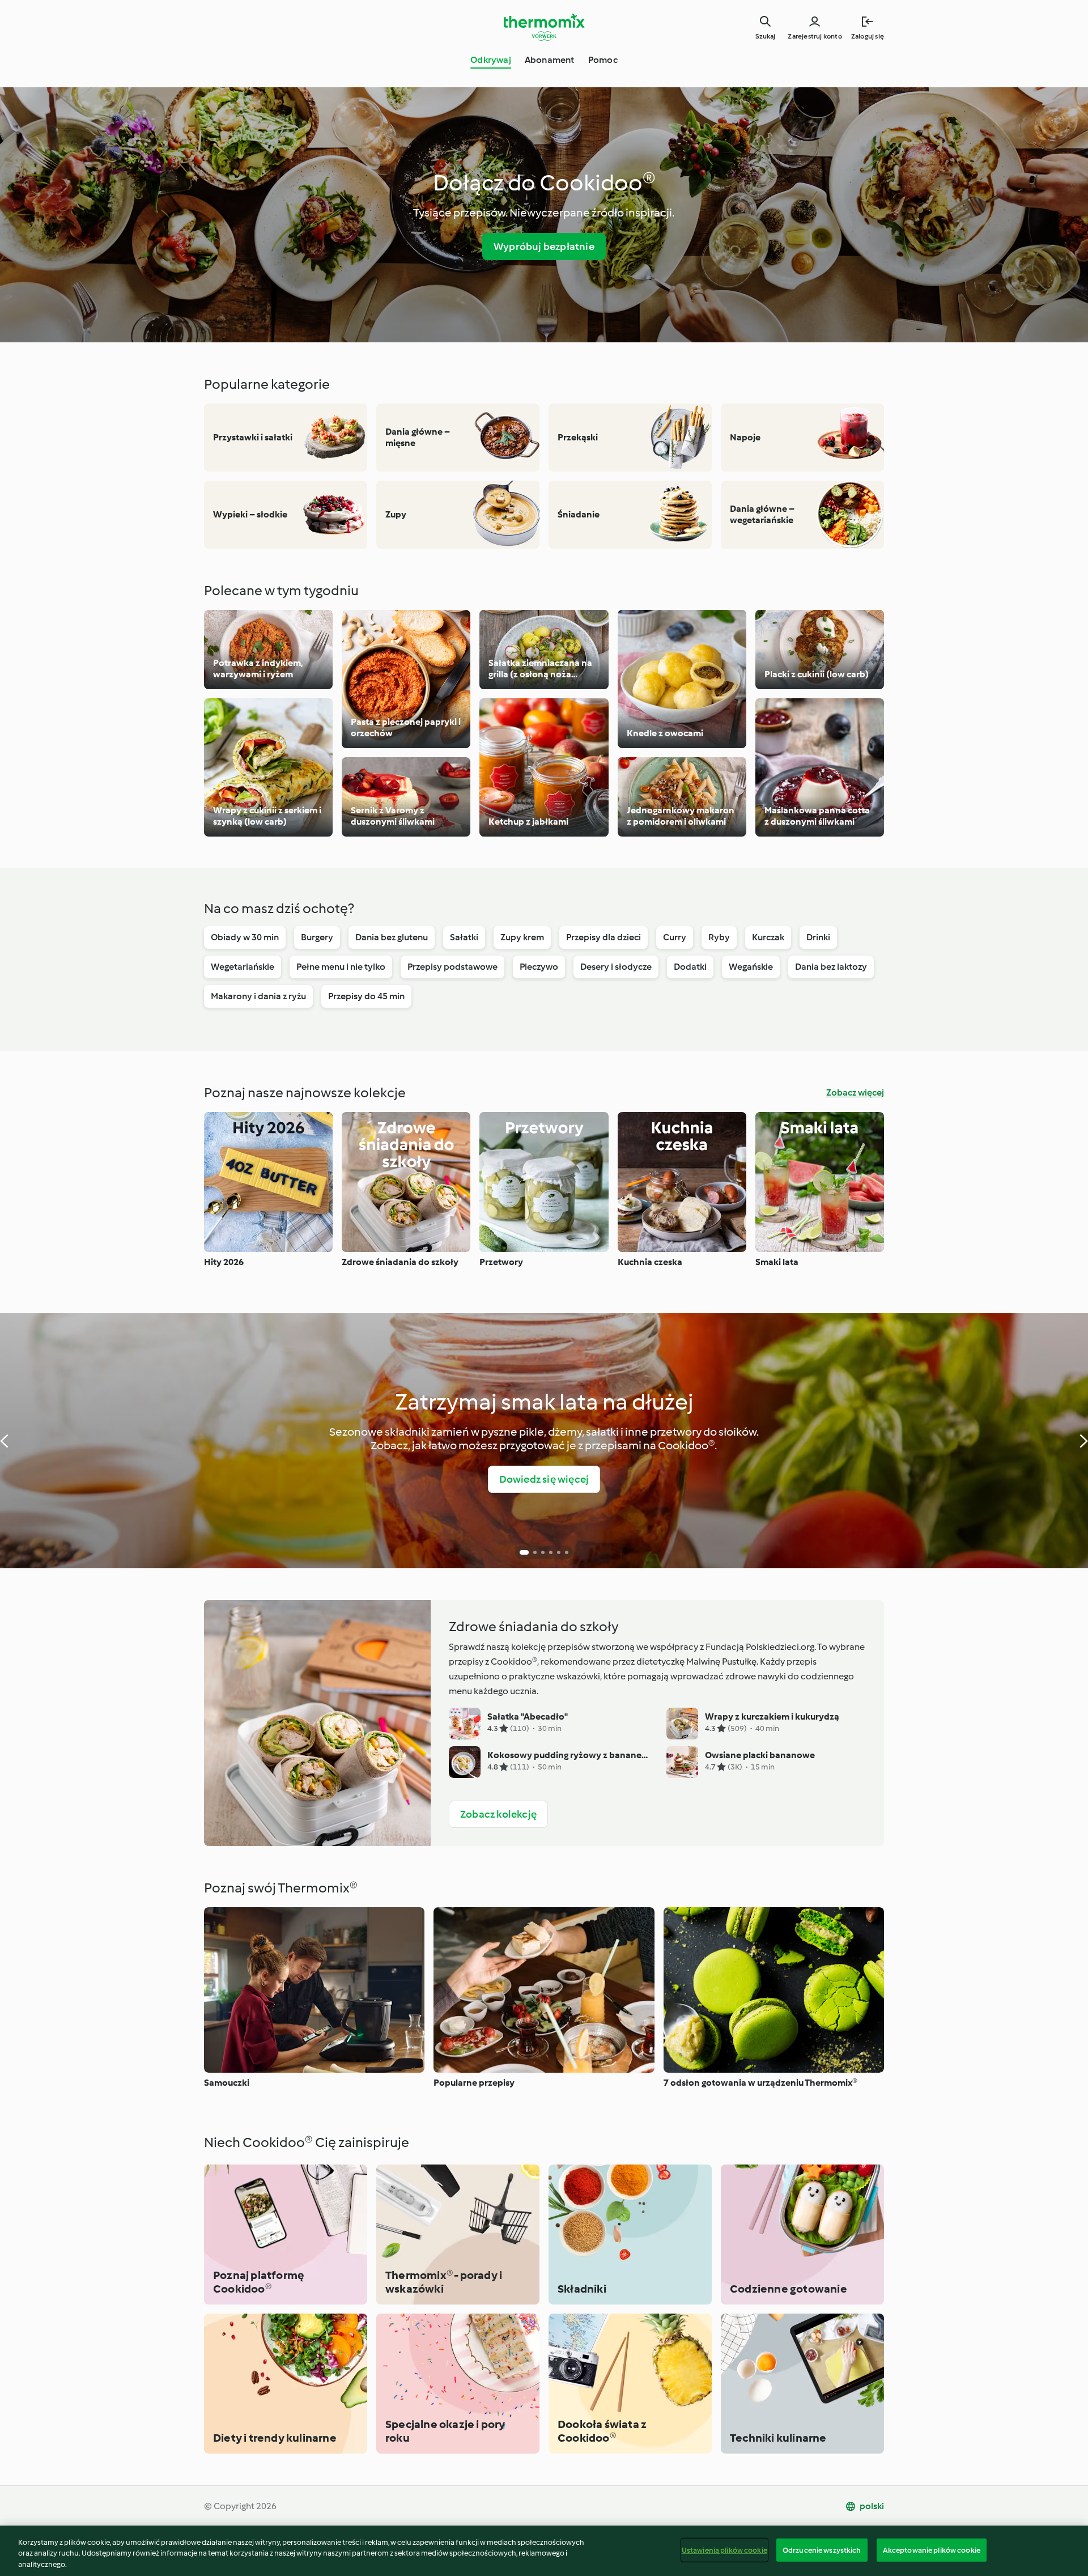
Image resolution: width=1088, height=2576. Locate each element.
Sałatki (464, 937)
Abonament (550, 60)
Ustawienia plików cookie (724, 2550)
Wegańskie (751, 967)
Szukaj (765, 36)
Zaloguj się (868, 36)
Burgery (317, 937)
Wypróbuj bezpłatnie (544, 247)
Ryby (719, 937)
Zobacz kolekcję (498, 1814)
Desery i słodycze (616, 967)
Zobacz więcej (855, 1092)
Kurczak (768, 937)
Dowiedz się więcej (544, 1479)
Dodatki (690, 967)
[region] (544, 2551)
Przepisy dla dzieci (603, 937)
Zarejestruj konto (815, 36)
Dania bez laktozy (831, 967)
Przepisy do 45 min (366, 996)
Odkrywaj (491, 60)
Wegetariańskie (243, 967)
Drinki (818, 937)
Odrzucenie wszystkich (822, 2550)
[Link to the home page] (544, 27)
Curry (675, 937)
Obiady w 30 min (245, 937)
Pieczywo (539, 967)
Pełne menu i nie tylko (341, 967)
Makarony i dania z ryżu (258, 996)
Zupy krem (522, 937)
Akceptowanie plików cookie (932, 2550)
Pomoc (603, 60)
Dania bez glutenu (392, 937)
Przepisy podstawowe (452, 967)
